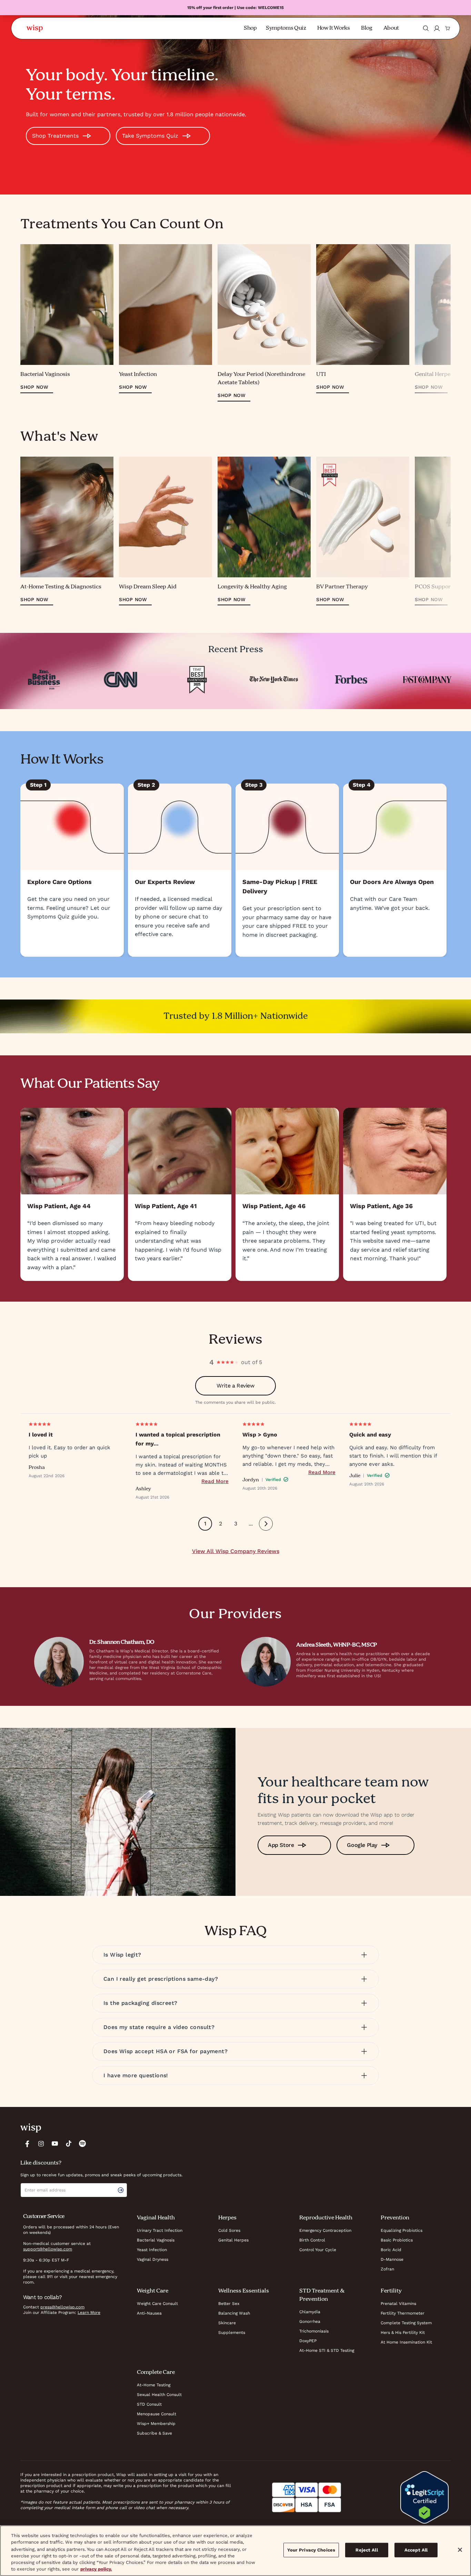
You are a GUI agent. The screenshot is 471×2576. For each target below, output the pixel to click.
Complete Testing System (406, 2323)
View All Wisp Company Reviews (236, 1551)
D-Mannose (392, 2259)
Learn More (89, 2313)
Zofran (387, 2269)
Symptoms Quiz (286, 28)
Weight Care (153, 2291)
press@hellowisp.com (62, 2307)
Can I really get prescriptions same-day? (161, 1979)
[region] (235, 2551)
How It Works (334, 28)
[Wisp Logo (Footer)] (31, 2128)
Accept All (416, 2550)
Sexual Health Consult (159, 2395)
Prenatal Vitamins (398, 2304)
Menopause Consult (157, 2414)
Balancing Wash (234, 2313)
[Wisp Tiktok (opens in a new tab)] (69, 2144)
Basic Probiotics (397, 2240)
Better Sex (229, 2304)
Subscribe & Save (154, 2433)
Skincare (227, 2323)
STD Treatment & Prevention (322, 2295)
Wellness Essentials (244, 2291)
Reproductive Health (326, 2218)
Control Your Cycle (318, 2250)
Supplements (232, 2333)
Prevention (395, 2218)
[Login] (437, 28)
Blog (367, 28)
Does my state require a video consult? (159, 2027)
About (391, 28)
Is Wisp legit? (122, 1955)
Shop (250, 28)
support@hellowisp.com (48, 2249)
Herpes (227, 2218)
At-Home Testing (154, 2385)
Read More (215, 1481)
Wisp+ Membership (156, 2424)
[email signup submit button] (122, 2190)
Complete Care (156, 2373)
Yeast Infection (152, 2250)
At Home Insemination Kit (406, 2342)
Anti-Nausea (149, 2313)
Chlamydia (310, 2312)
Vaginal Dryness (153, 2259)
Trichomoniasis (314, 2331)
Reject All (367, 2550)
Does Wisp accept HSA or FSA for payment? (166, 2051)
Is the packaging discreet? (140, 2003)
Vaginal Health (156, 2218)
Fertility (391, 2291)
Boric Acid (391, 2250)
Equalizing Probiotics (402, 2230)
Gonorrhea (310, 2321)
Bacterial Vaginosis (156, 2240)
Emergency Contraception (325, 2230)
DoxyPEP (308, 2341)
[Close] (460, 2550)
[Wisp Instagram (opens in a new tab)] (41, 2144)
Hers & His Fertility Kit (403, 2333)
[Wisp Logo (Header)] (35, 28)
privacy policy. (96, 2569)
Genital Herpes (233, 2240)
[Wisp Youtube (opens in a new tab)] (55, 2144)
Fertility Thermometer (403, 2313)
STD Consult (149, 2404)
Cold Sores (229, 2230)
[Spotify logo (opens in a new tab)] (82, 2144)
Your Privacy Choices (311, 2550)
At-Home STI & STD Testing (327, 2350)
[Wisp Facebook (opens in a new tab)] (27, 2144)
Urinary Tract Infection (160, 2230)
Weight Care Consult (157, 2304)
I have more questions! (136, 2075)
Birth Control (312, 2240)
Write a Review (235, 1386)
